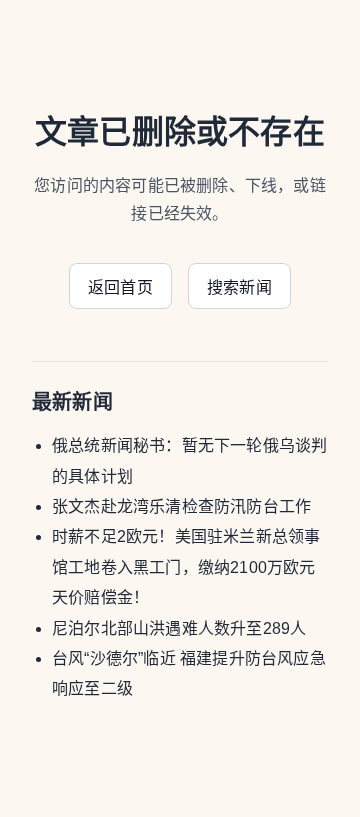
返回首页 (120, 287)
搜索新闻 (239, 287)
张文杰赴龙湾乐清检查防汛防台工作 (181, 506)
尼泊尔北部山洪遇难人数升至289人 (179, 628)
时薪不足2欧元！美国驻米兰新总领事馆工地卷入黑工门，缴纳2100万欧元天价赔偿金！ (186, 567)
